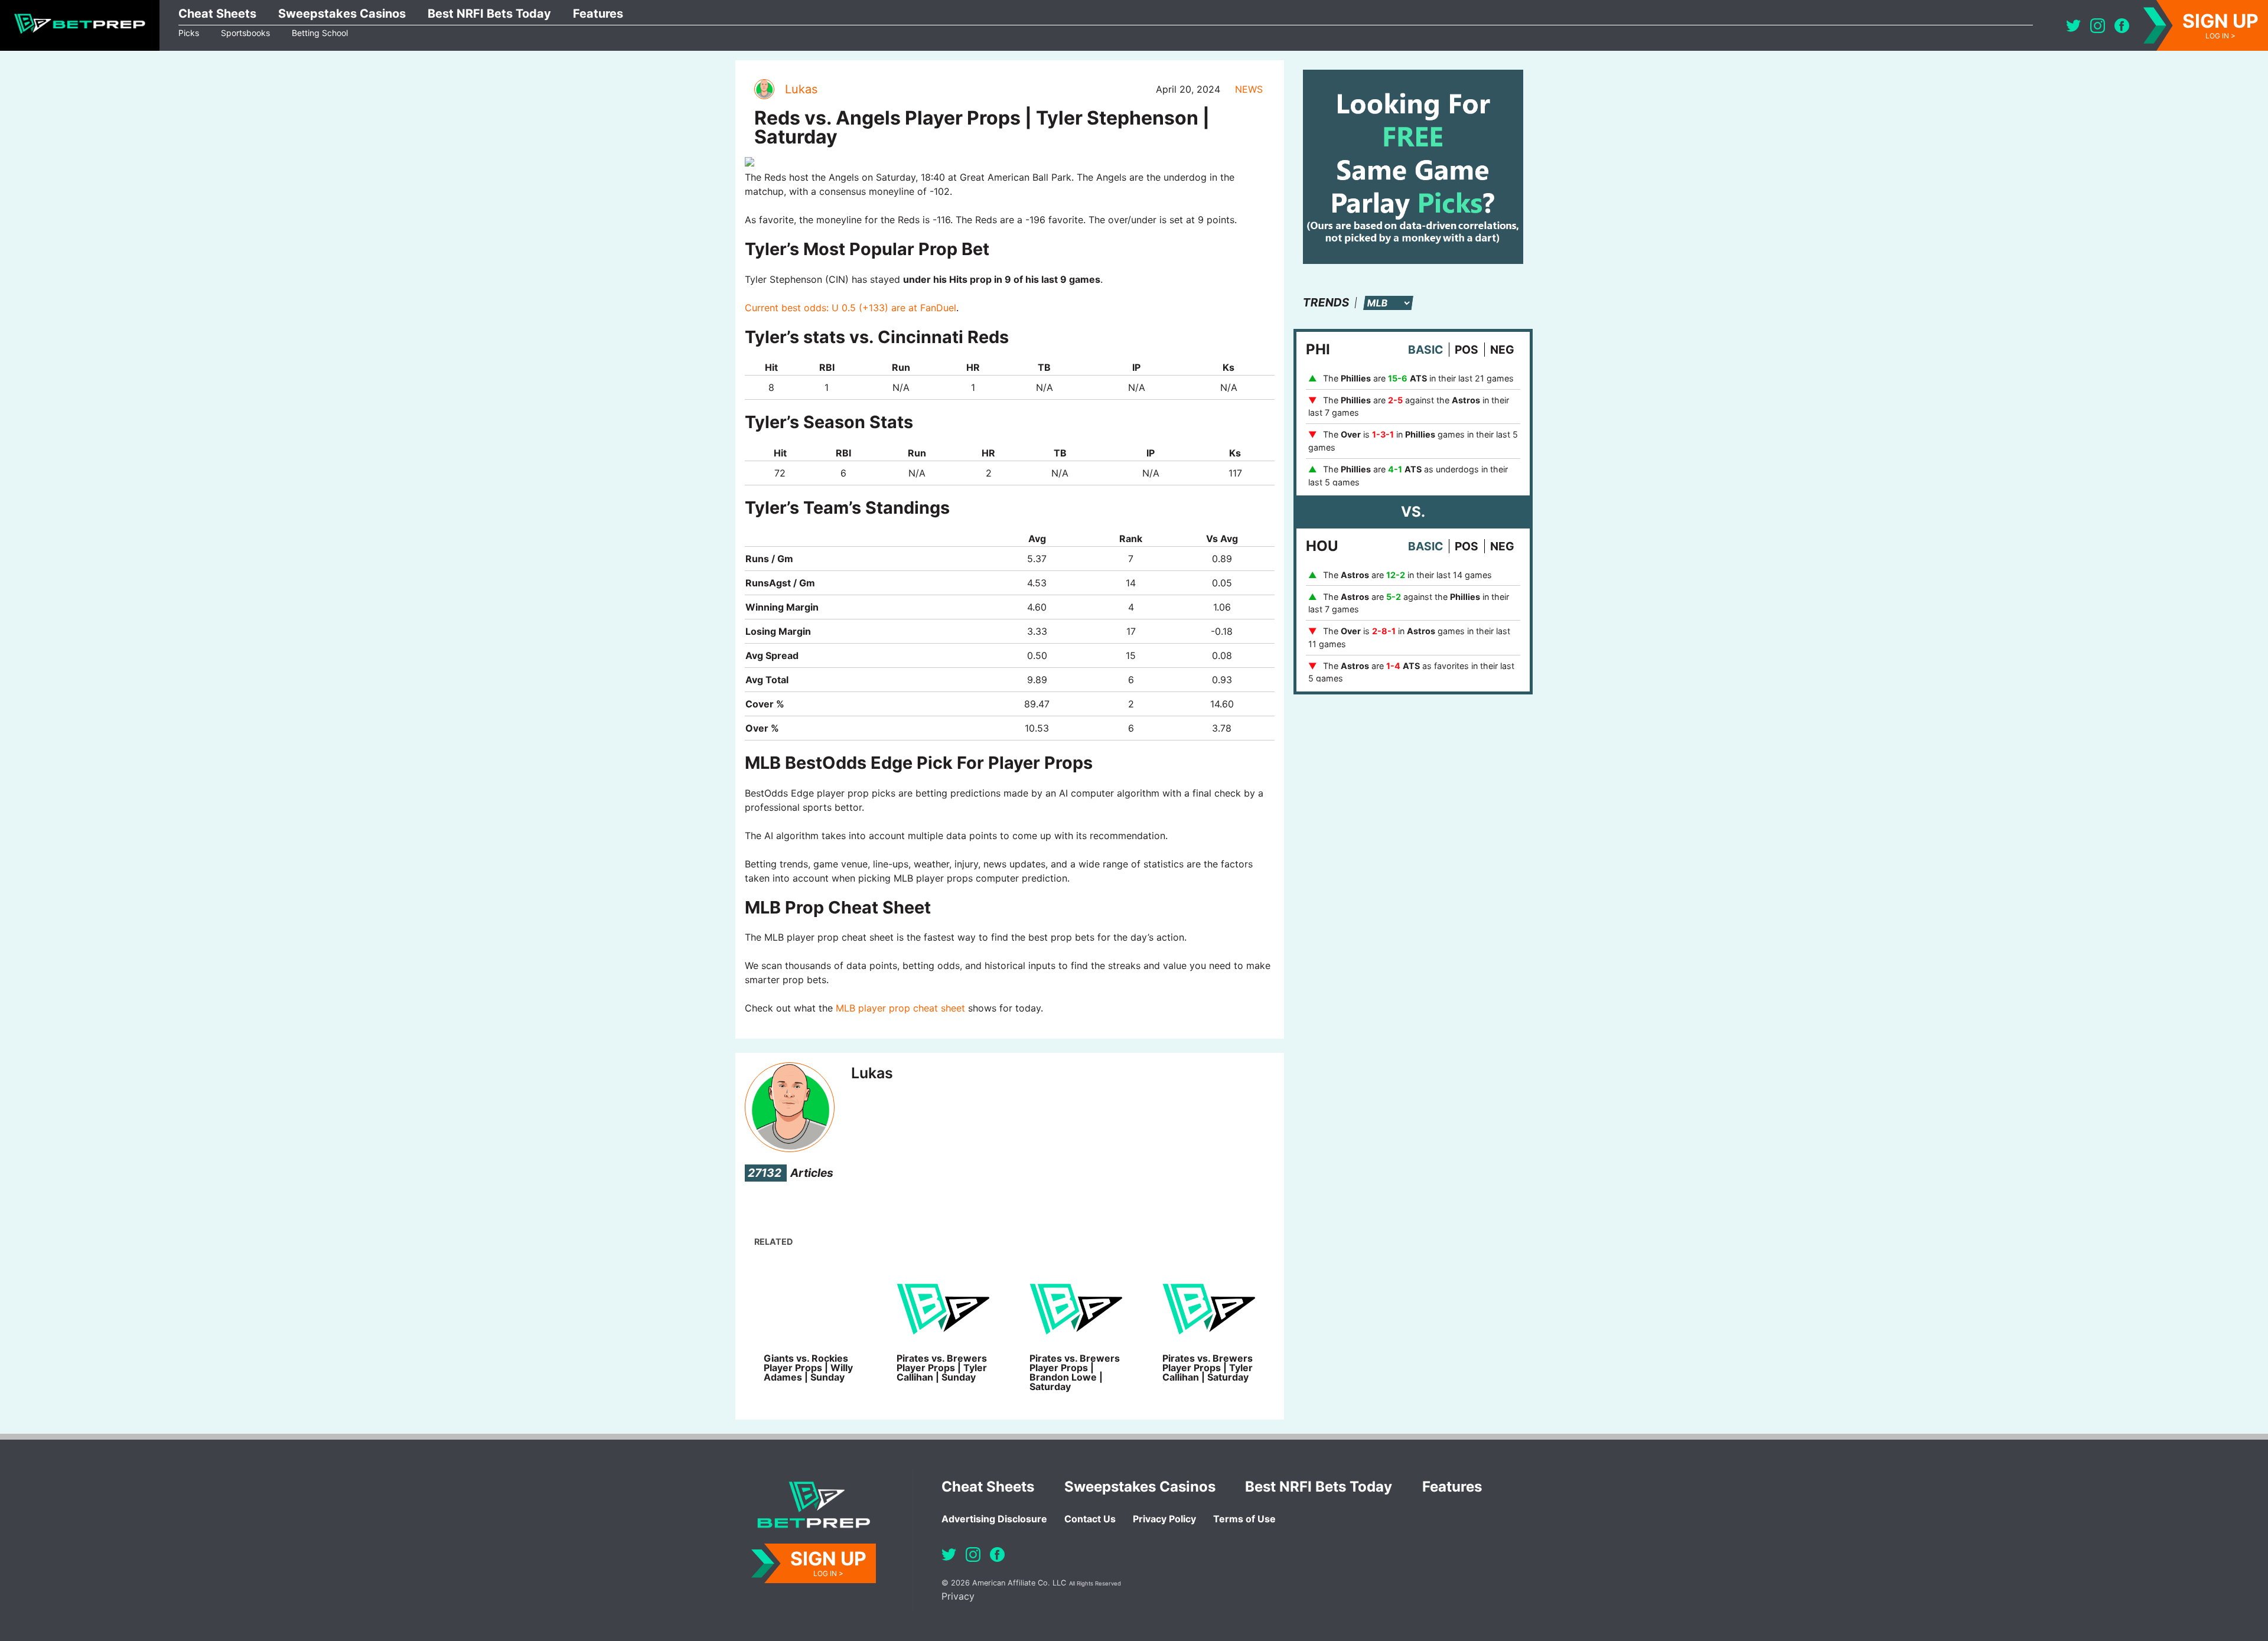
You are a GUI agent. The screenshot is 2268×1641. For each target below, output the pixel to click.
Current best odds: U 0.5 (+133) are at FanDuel (850, 308)
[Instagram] (2098, 26)
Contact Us (1090, 1519)
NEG (1502, 350)
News (1249, 89)
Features (598, 14)
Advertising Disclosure (994, 1519)
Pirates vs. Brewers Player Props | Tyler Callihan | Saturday (1208, 1368)
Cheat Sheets (217, 14)
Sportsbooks (245, 33)
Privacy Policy (1164, 1519)
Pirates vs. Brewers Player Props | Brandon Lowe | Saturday (1075, 1372)
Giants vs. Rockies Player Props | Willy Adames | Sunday (808, 1368)
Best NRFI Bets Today (489, 14)
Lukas (801, 89)
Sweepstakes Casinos (342, 14)
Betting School (320, 33)
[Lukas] (764, 89)
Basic (1425, 350)
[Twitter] (2073, 26)
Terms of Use (1244, 1519)
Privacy (958, 1596)
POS (1467, 350)
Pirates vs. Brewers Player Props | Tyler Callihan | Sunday (942, 1368)
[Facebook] (2122, 26)
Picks (189, 33)
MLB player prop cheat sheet (900, 1008)
